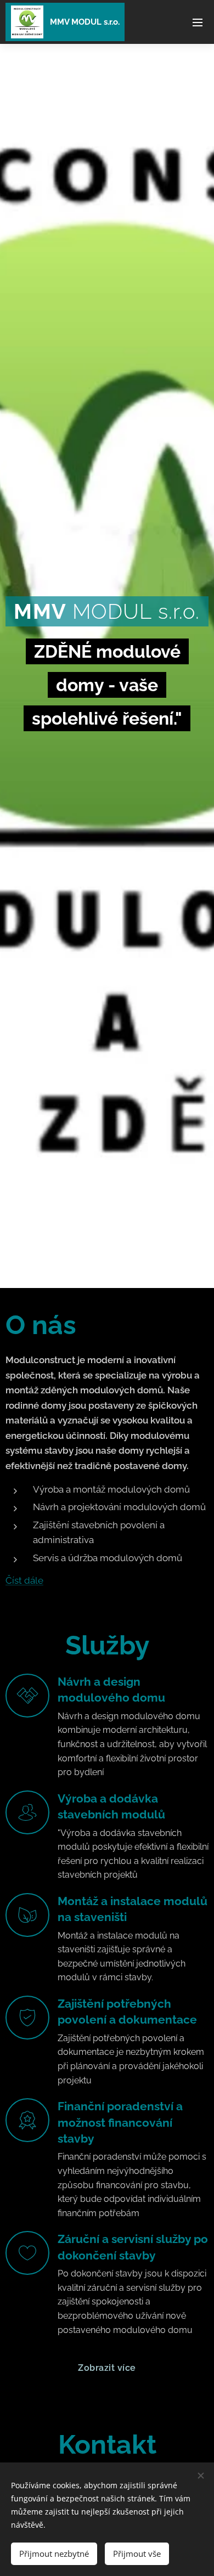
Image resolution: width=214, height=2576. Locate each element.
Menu (198, 22)
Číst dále (24, 1580)
